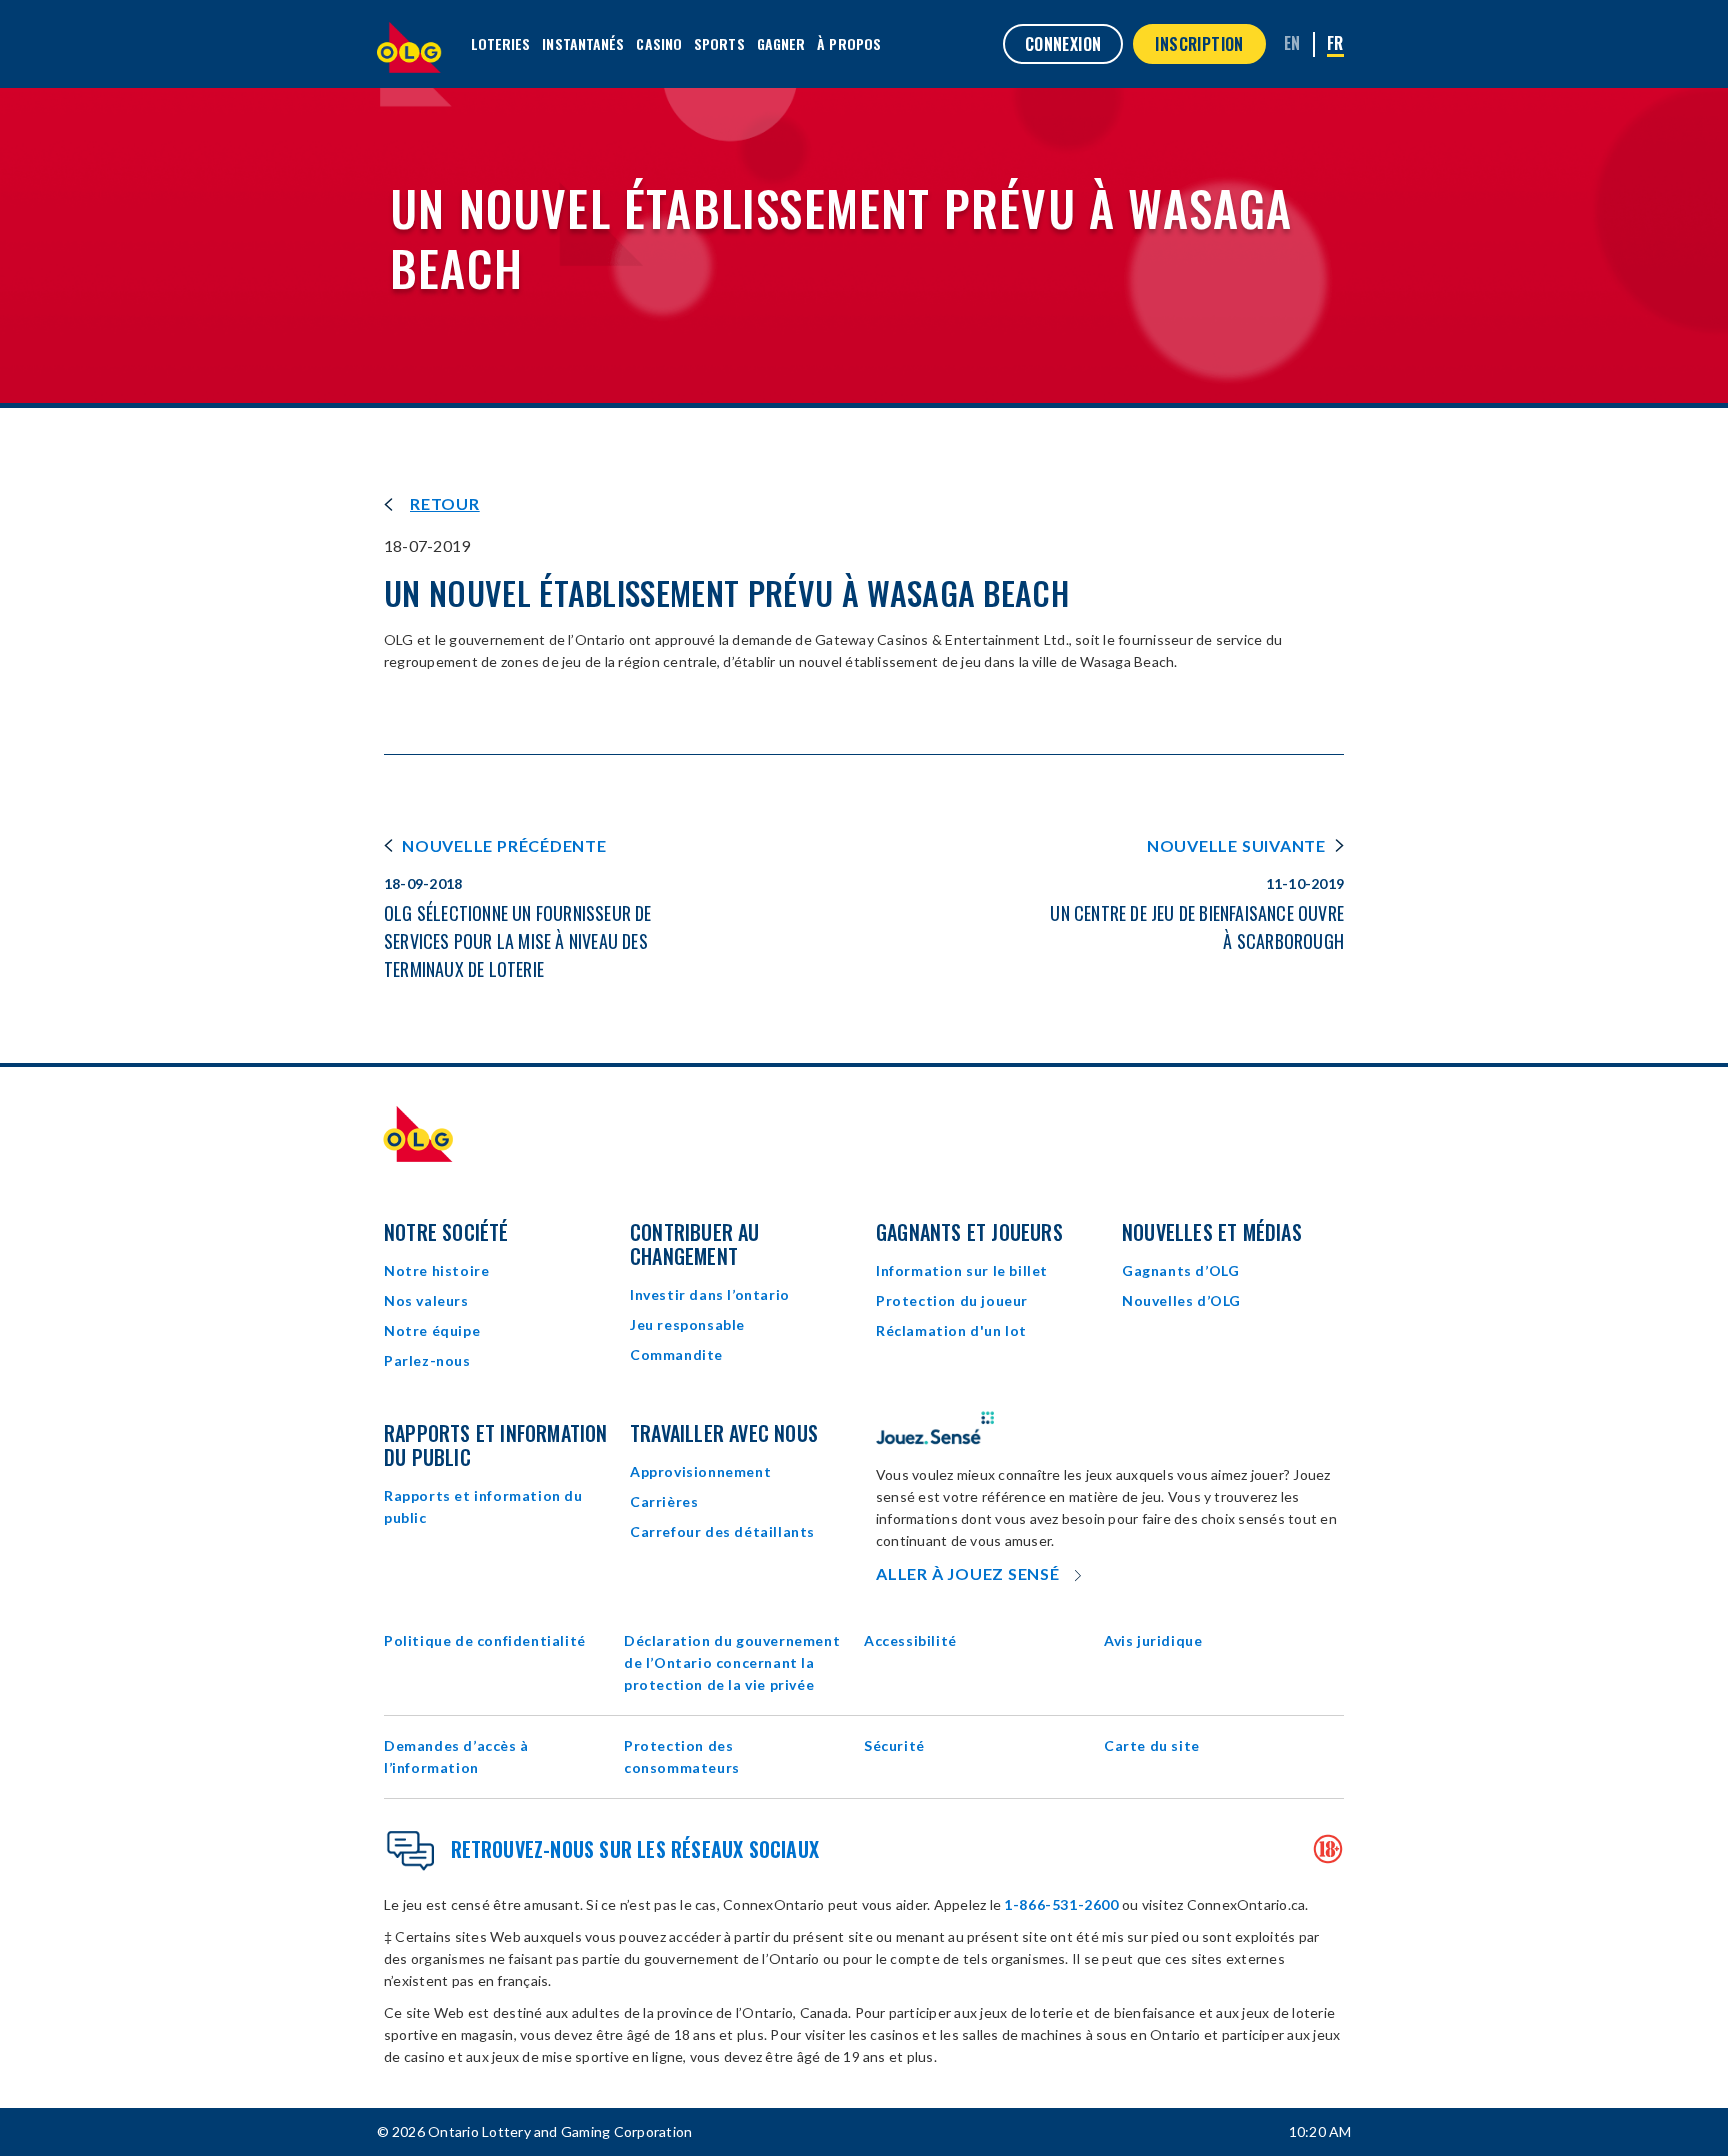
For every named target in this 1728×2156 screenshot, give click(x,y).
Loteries (501, 43)
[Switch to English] (1292, 43)
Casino (659, 43)
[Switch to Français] (1335, 44)
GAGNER (781, 43)
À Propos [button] (849, 43)
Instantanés (583, 43)
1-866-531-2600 (1061, 1904)
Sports (719, 43)
